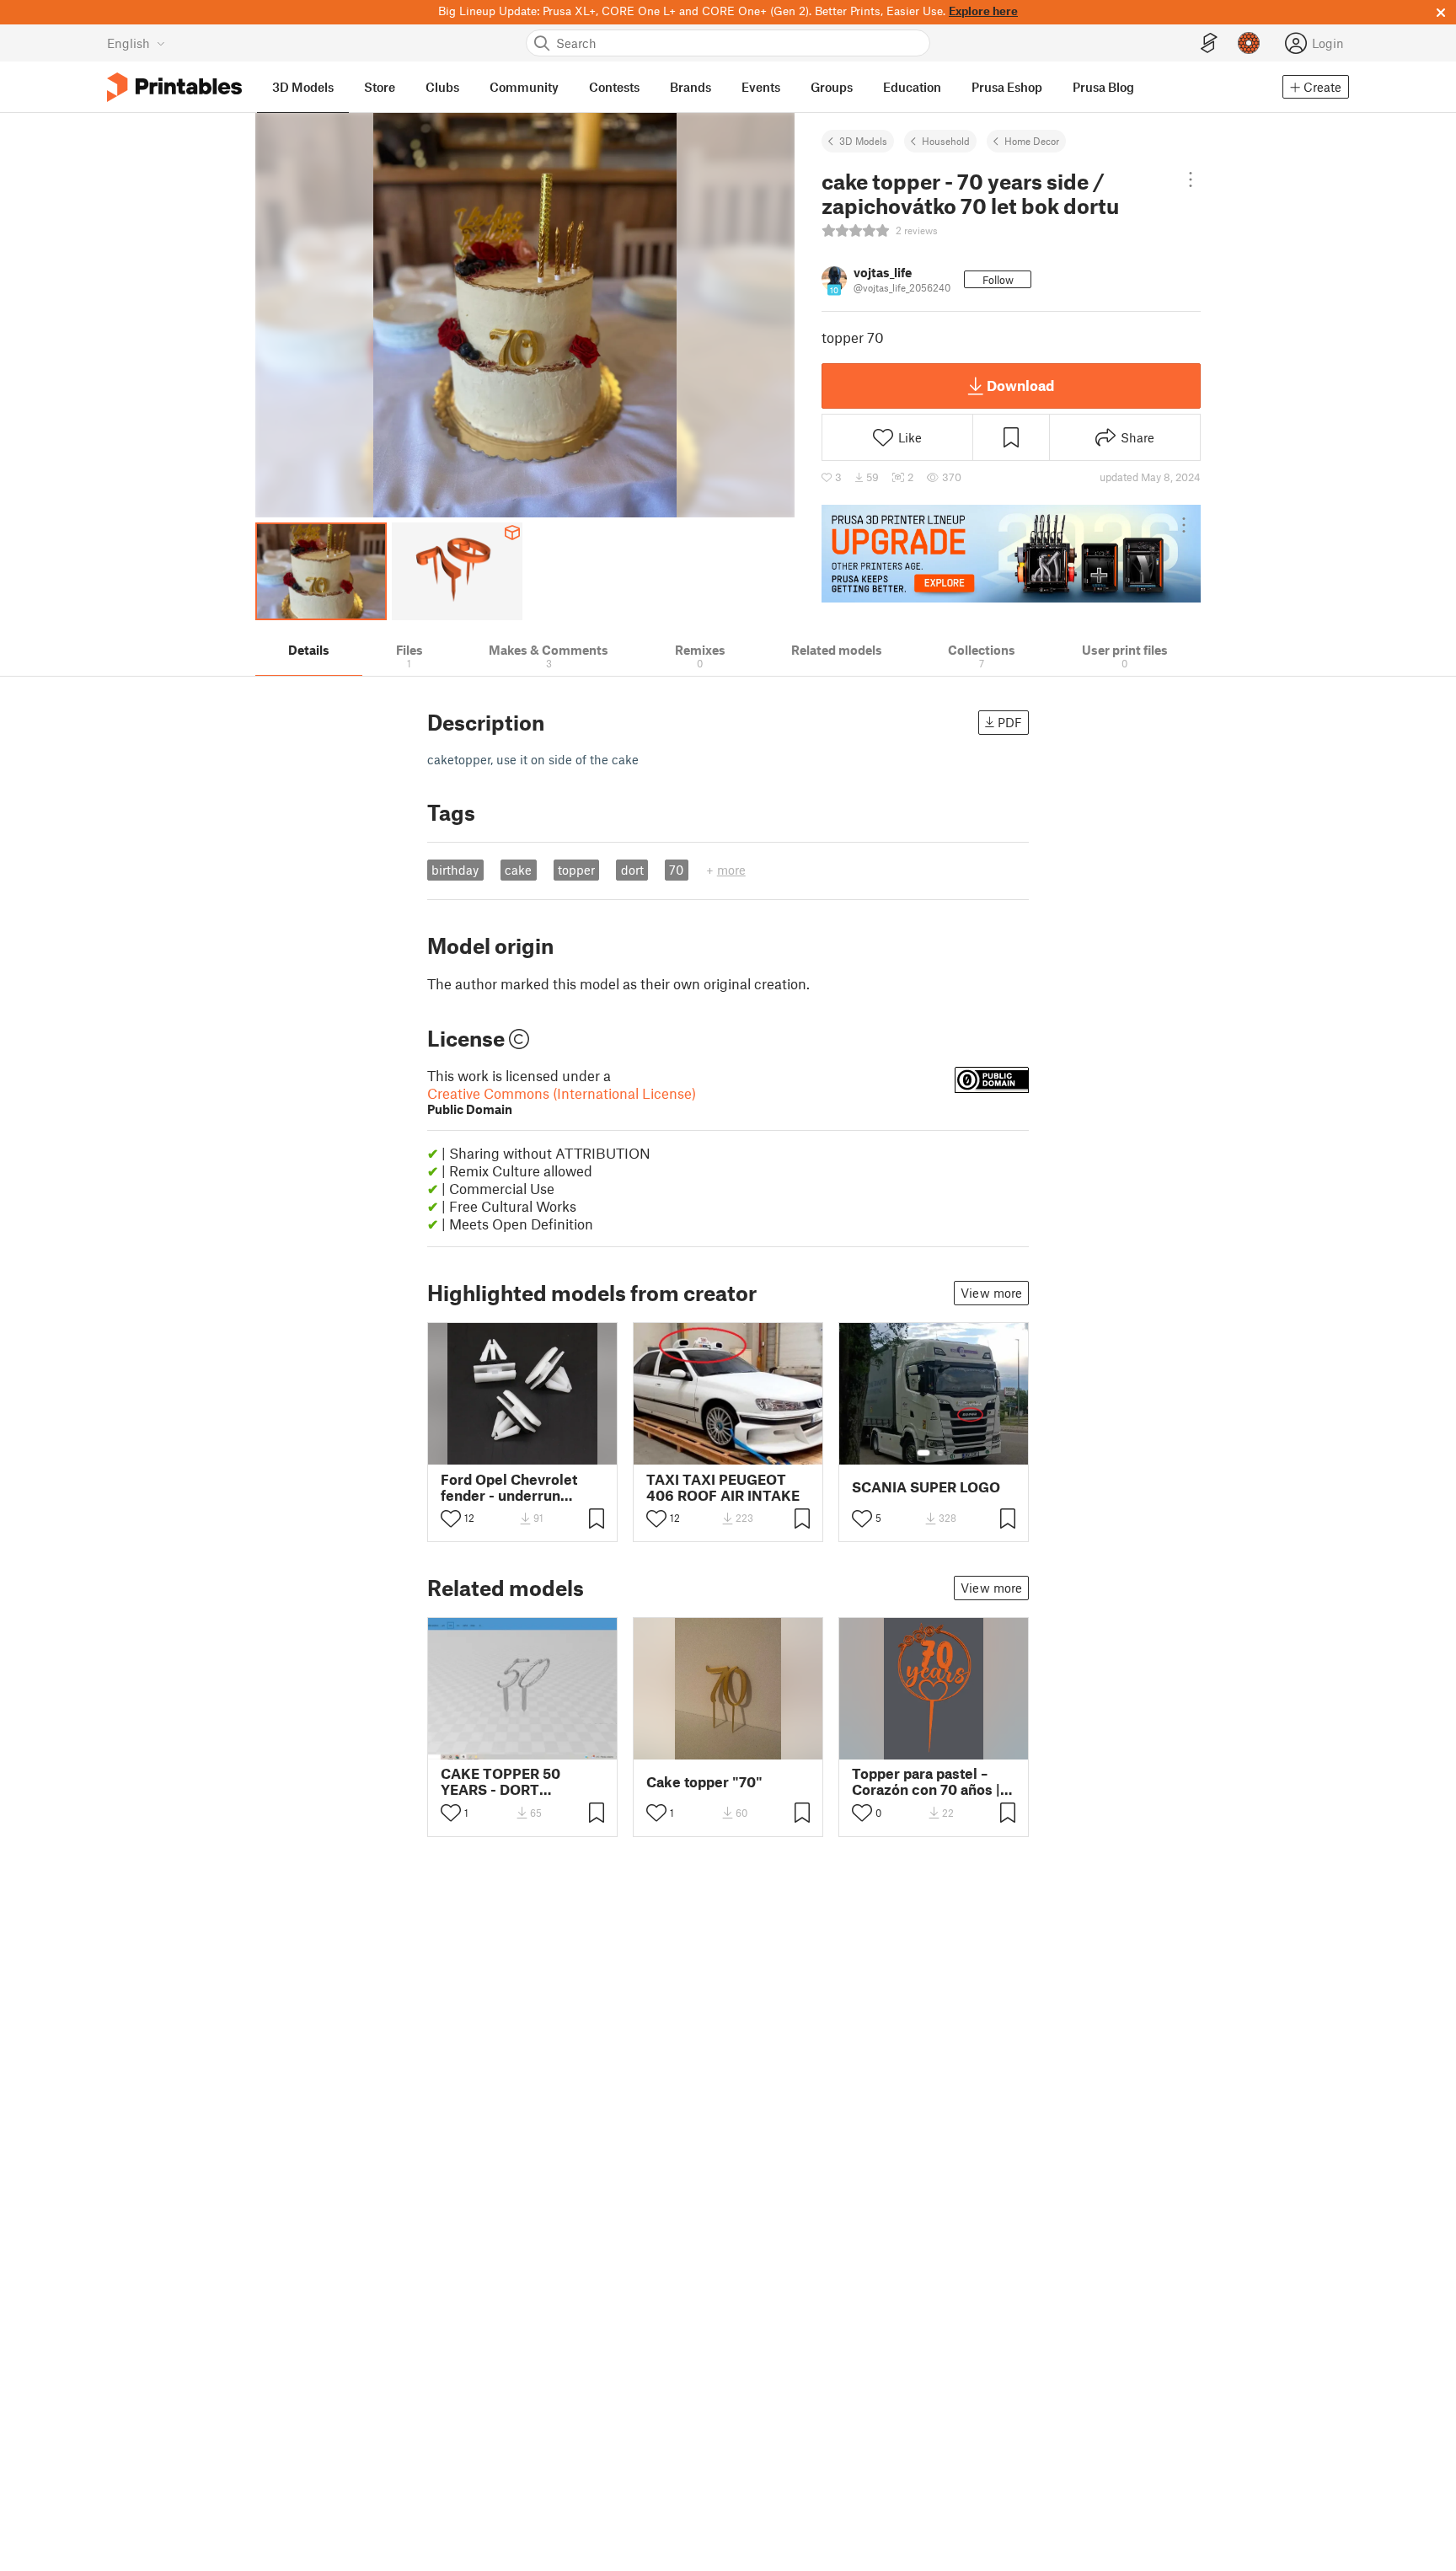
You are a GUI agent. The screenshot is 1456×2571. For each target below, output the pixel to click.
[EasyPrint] (1209, 43)
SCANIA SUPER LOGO (926, 1487)
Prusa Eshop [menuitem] (1007, 87)
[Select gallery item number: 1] (923, 1453)
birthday (455, 870)
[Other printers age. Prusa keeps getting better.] (1011, 554)
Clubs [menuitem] (442, 87)
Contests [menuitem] (614, 87)
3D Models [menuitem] (303, 87)
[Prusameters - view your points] (1249, 43)
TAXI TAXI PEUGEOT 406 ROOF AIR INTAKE (723, 1487)
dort (632, 870)
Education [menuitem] (912, 87)
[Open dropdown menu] (1190, 179)
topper (576, 870)
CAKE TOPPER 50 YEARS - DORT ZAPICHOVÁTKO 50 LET (522, 1781)
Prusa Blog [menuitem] (1103, 87)
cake (518, 870)
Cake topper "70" (704, 1782)
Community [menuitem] (524, 87)
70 (676, 870)
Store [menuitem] (380, 87)
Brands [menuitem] (691, 87)
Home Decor (1032, 141)
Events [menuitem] (761, 87)
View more (991, 1293)
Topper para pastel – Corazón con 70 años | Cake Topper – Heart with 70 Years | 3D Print (930, 1781)
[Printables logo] (174, 87)
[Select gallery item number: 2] (940, 1453)
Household (946, 141)
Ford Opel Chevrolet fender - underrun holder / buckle (509, 1487)
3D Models (863, 141)
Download (1020, 385)
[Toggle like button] (451, 1518)
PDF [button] (1010, 722)
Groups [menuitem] (832, 87)
